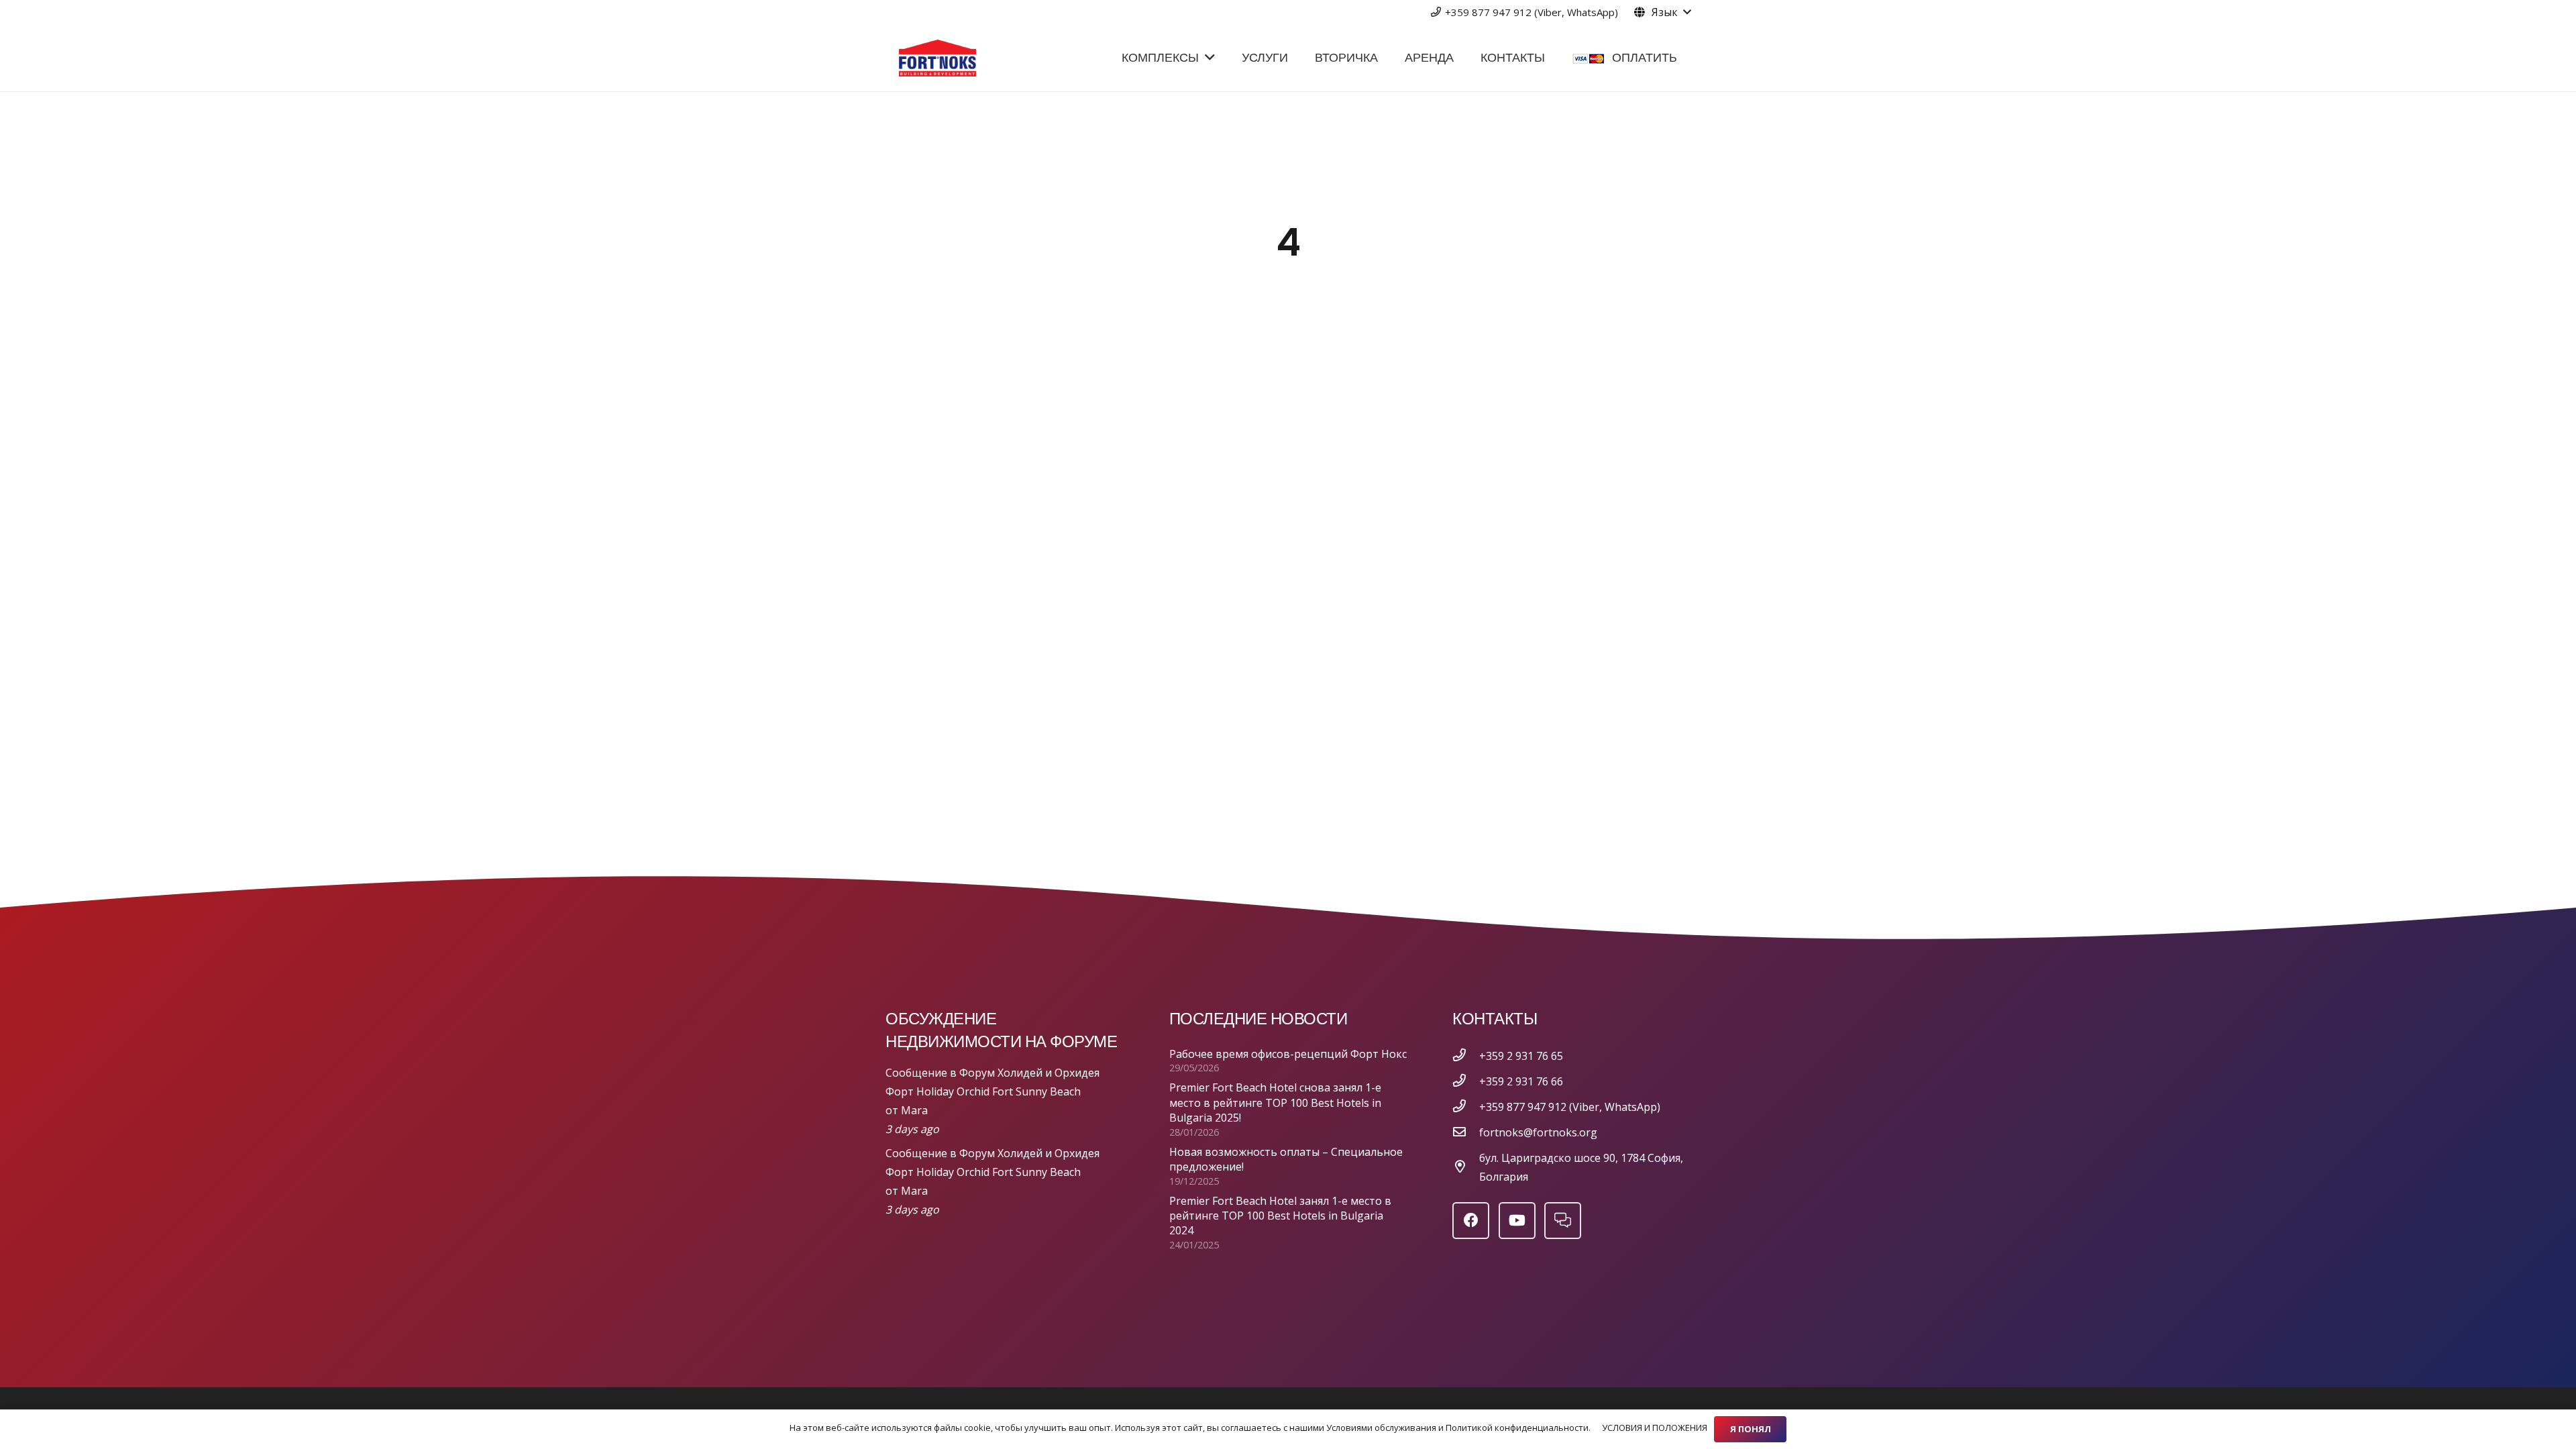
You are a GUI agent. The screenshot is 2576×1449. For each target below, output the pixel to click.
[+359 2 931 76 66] (1466, 1081)
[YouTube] (1517, 1221)
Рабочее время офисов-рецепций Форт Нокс (1288, 1054)
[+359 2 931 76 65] (1466, 1056)
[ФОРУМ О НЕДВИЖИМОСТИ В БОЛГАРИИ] (1563, 1221)
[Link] (937, 58)
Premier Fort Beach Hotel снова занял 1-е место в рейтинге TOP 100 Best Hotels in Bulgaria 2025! (1275, 1103)
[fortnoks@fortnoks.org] (1466, 1132)
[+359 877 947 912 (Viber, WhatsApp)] (1466, 1107)
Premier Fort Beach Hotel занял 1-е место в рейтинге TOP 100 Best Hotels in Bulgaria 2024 (1280, 1216)
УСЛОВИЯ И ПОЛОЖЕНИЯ (1655, 1428)
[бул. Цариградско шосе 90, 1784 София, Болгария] (1466, 1167)
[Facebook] (1471, 1221)
